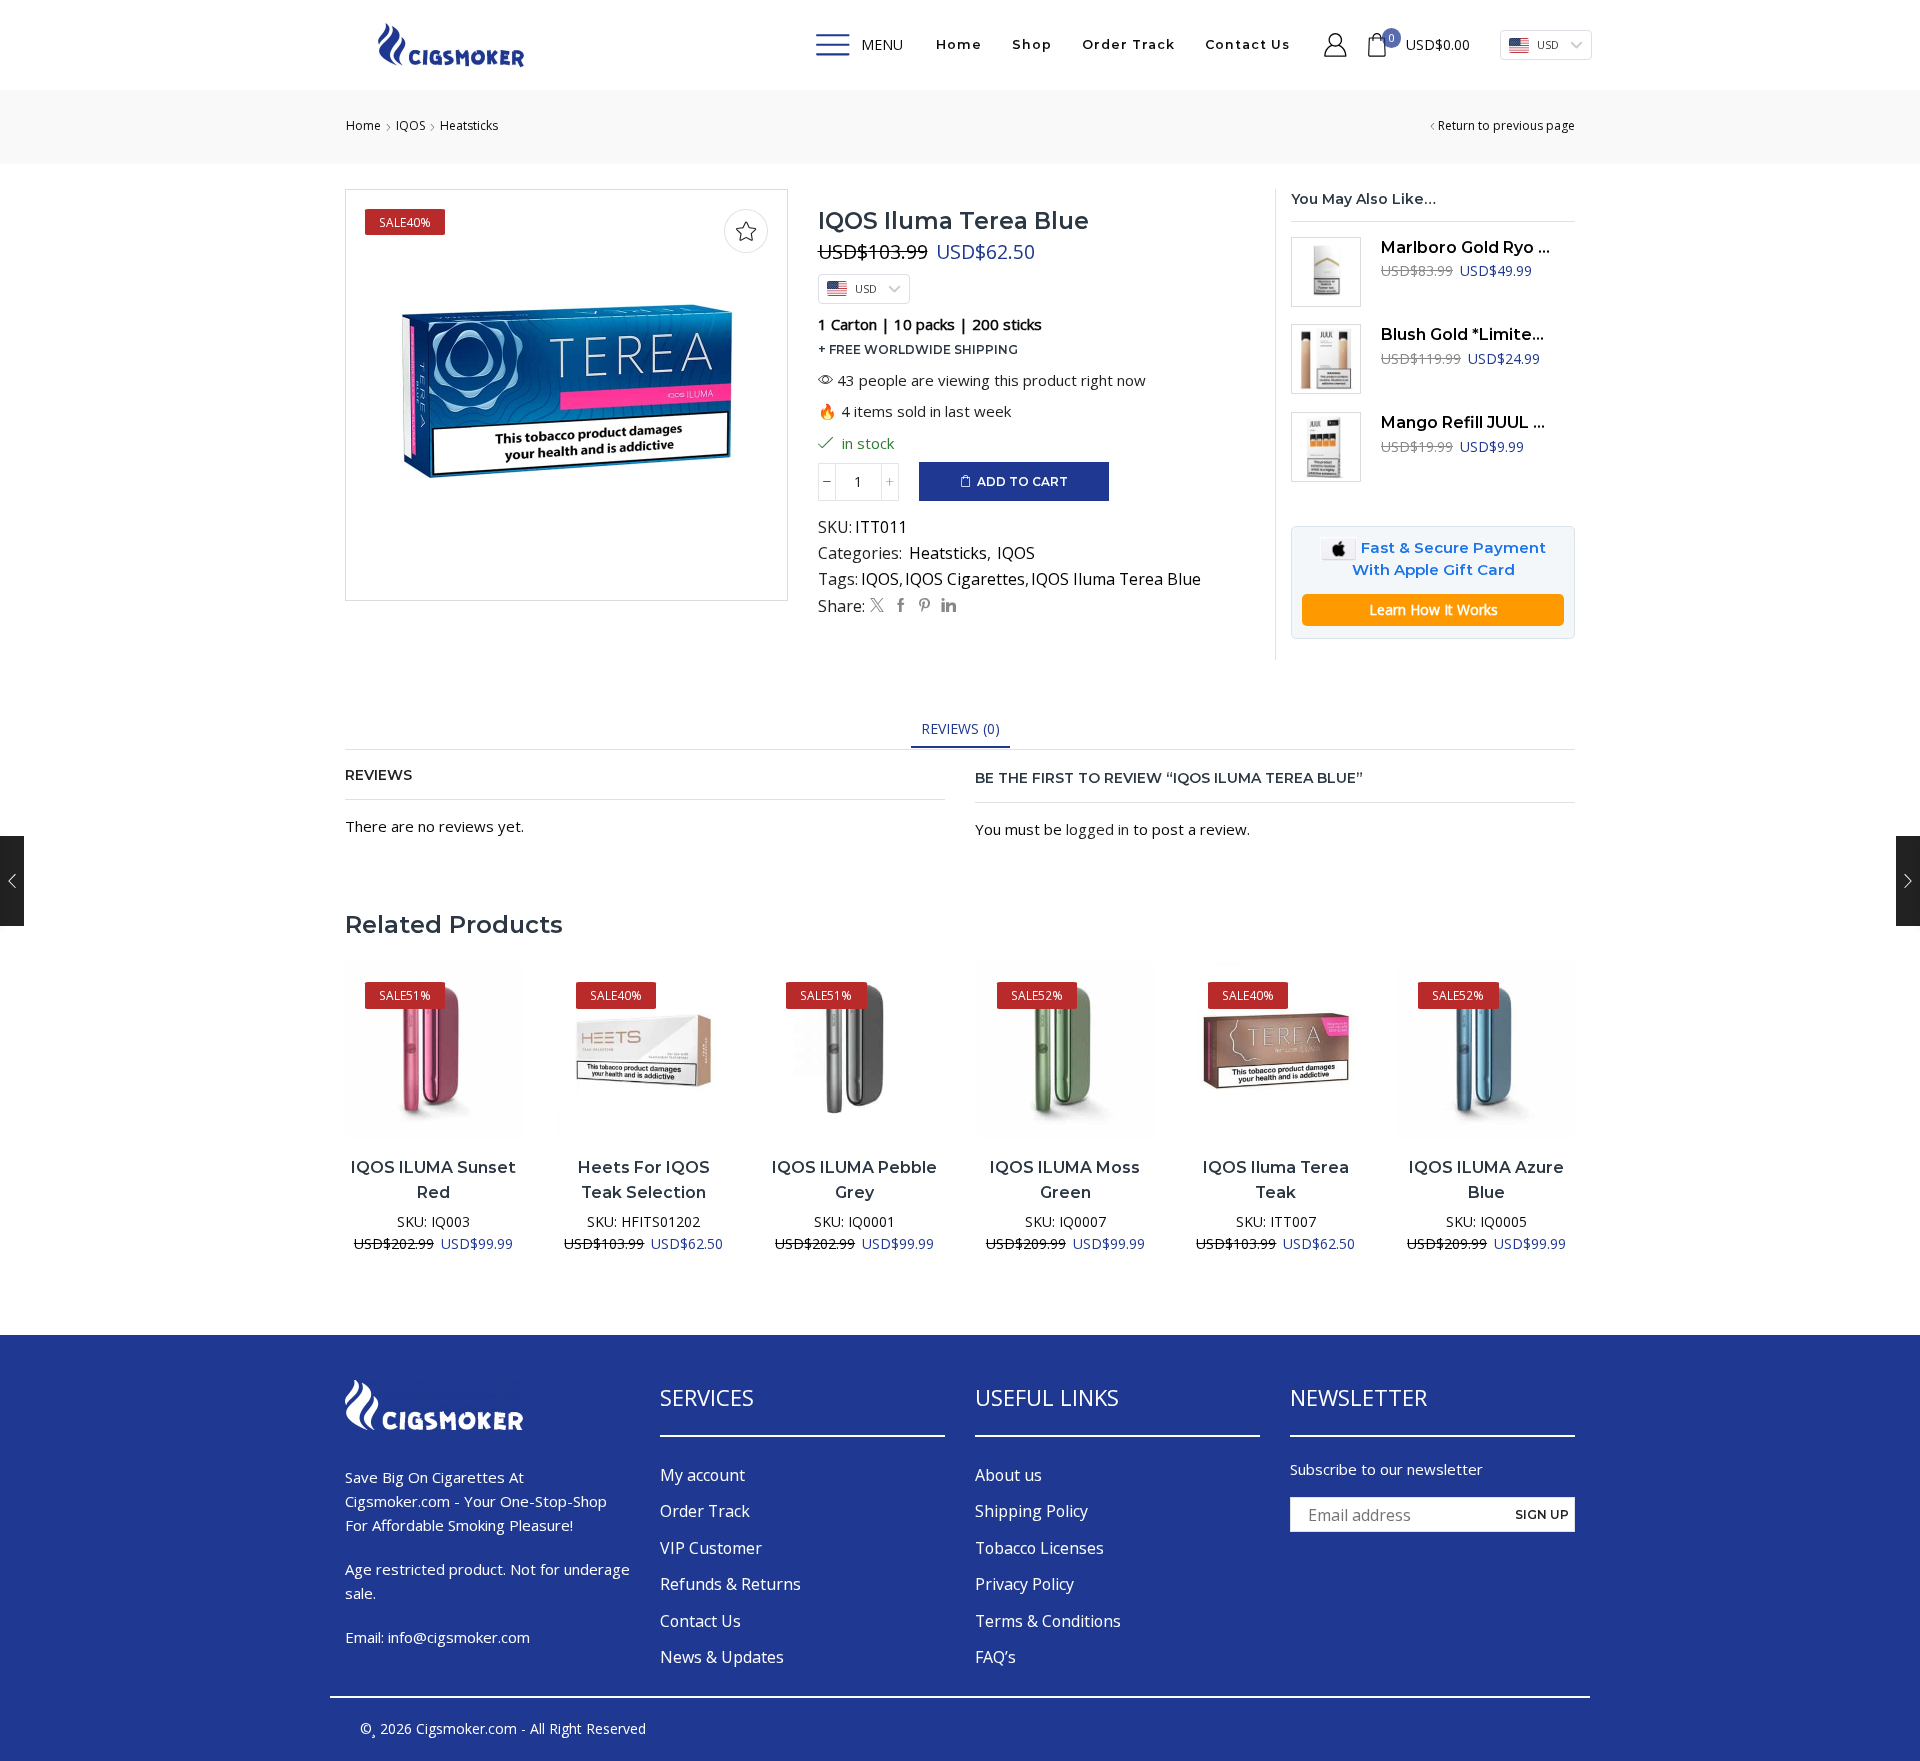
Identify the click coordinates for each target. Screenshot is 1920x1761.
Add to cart (1022, 481)
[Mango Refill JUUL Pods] (1326, 447)
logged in (1097, 829)
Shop (1032, 44)
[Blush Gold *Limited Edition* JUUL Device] (1326, 359)
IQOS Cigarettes (965, 579)
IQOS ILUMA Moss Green (1065, 1180)
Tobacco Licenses (1039, 1548)
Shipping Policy (1031, 1511)
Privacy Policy (1024, 1584)
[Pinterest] (924, 605)
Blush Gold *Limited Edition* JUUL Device (1465, 334)
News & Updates (722, 1657)
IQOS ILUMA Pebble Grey (854, 1180)
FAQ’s (995, 1657)
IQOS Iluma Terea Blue (1116, 579)
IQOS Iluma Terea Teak (1276, 1180)
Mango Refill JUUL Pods (1465, 422)
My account (702, 1475)
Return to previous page (1506, 125)
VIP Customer (711, 1548)
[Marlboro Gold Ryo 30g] (1326, 272)
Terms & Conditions (1048, 1621)
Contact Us (1247, 44)
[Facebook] (901, 605)
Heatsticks (469, 125)
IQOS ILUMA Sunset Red (433, 1180)
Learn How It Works (1433, 609)
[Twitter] (877, 605)
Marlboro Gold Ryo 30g (1465, 247)
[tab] (960, 728)
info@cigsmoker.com (459, 1637)
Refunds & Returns (730, 1584)
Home (959, 44)
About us (1008, 1475)
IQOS (410, 125)
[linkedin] (946, 605)
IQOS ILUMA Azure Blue (1486, 1180)
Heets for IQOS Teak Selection (644, 1180)
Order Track (1128, 44)
